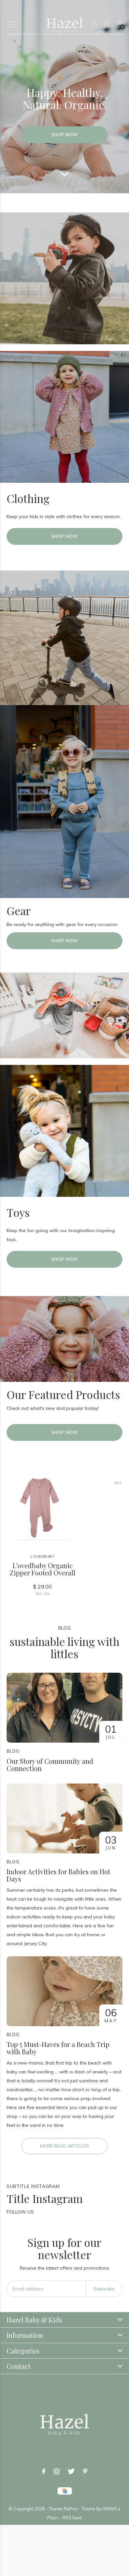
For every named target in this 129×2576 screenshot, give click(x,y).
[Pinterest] (85, 2471)
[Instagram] (57, 2471)
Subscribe (104, 2289)
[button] (12, 24)
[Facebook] (44, 2471)
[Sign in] (95, 24)
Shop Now (64, 135)
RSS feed (72, 2518)
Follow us (20, 2212)
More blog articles (64, 2146)
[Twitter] (71, 2471)
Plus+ (53, 2518)
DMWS (110, 2509)
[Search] (107, 24)
